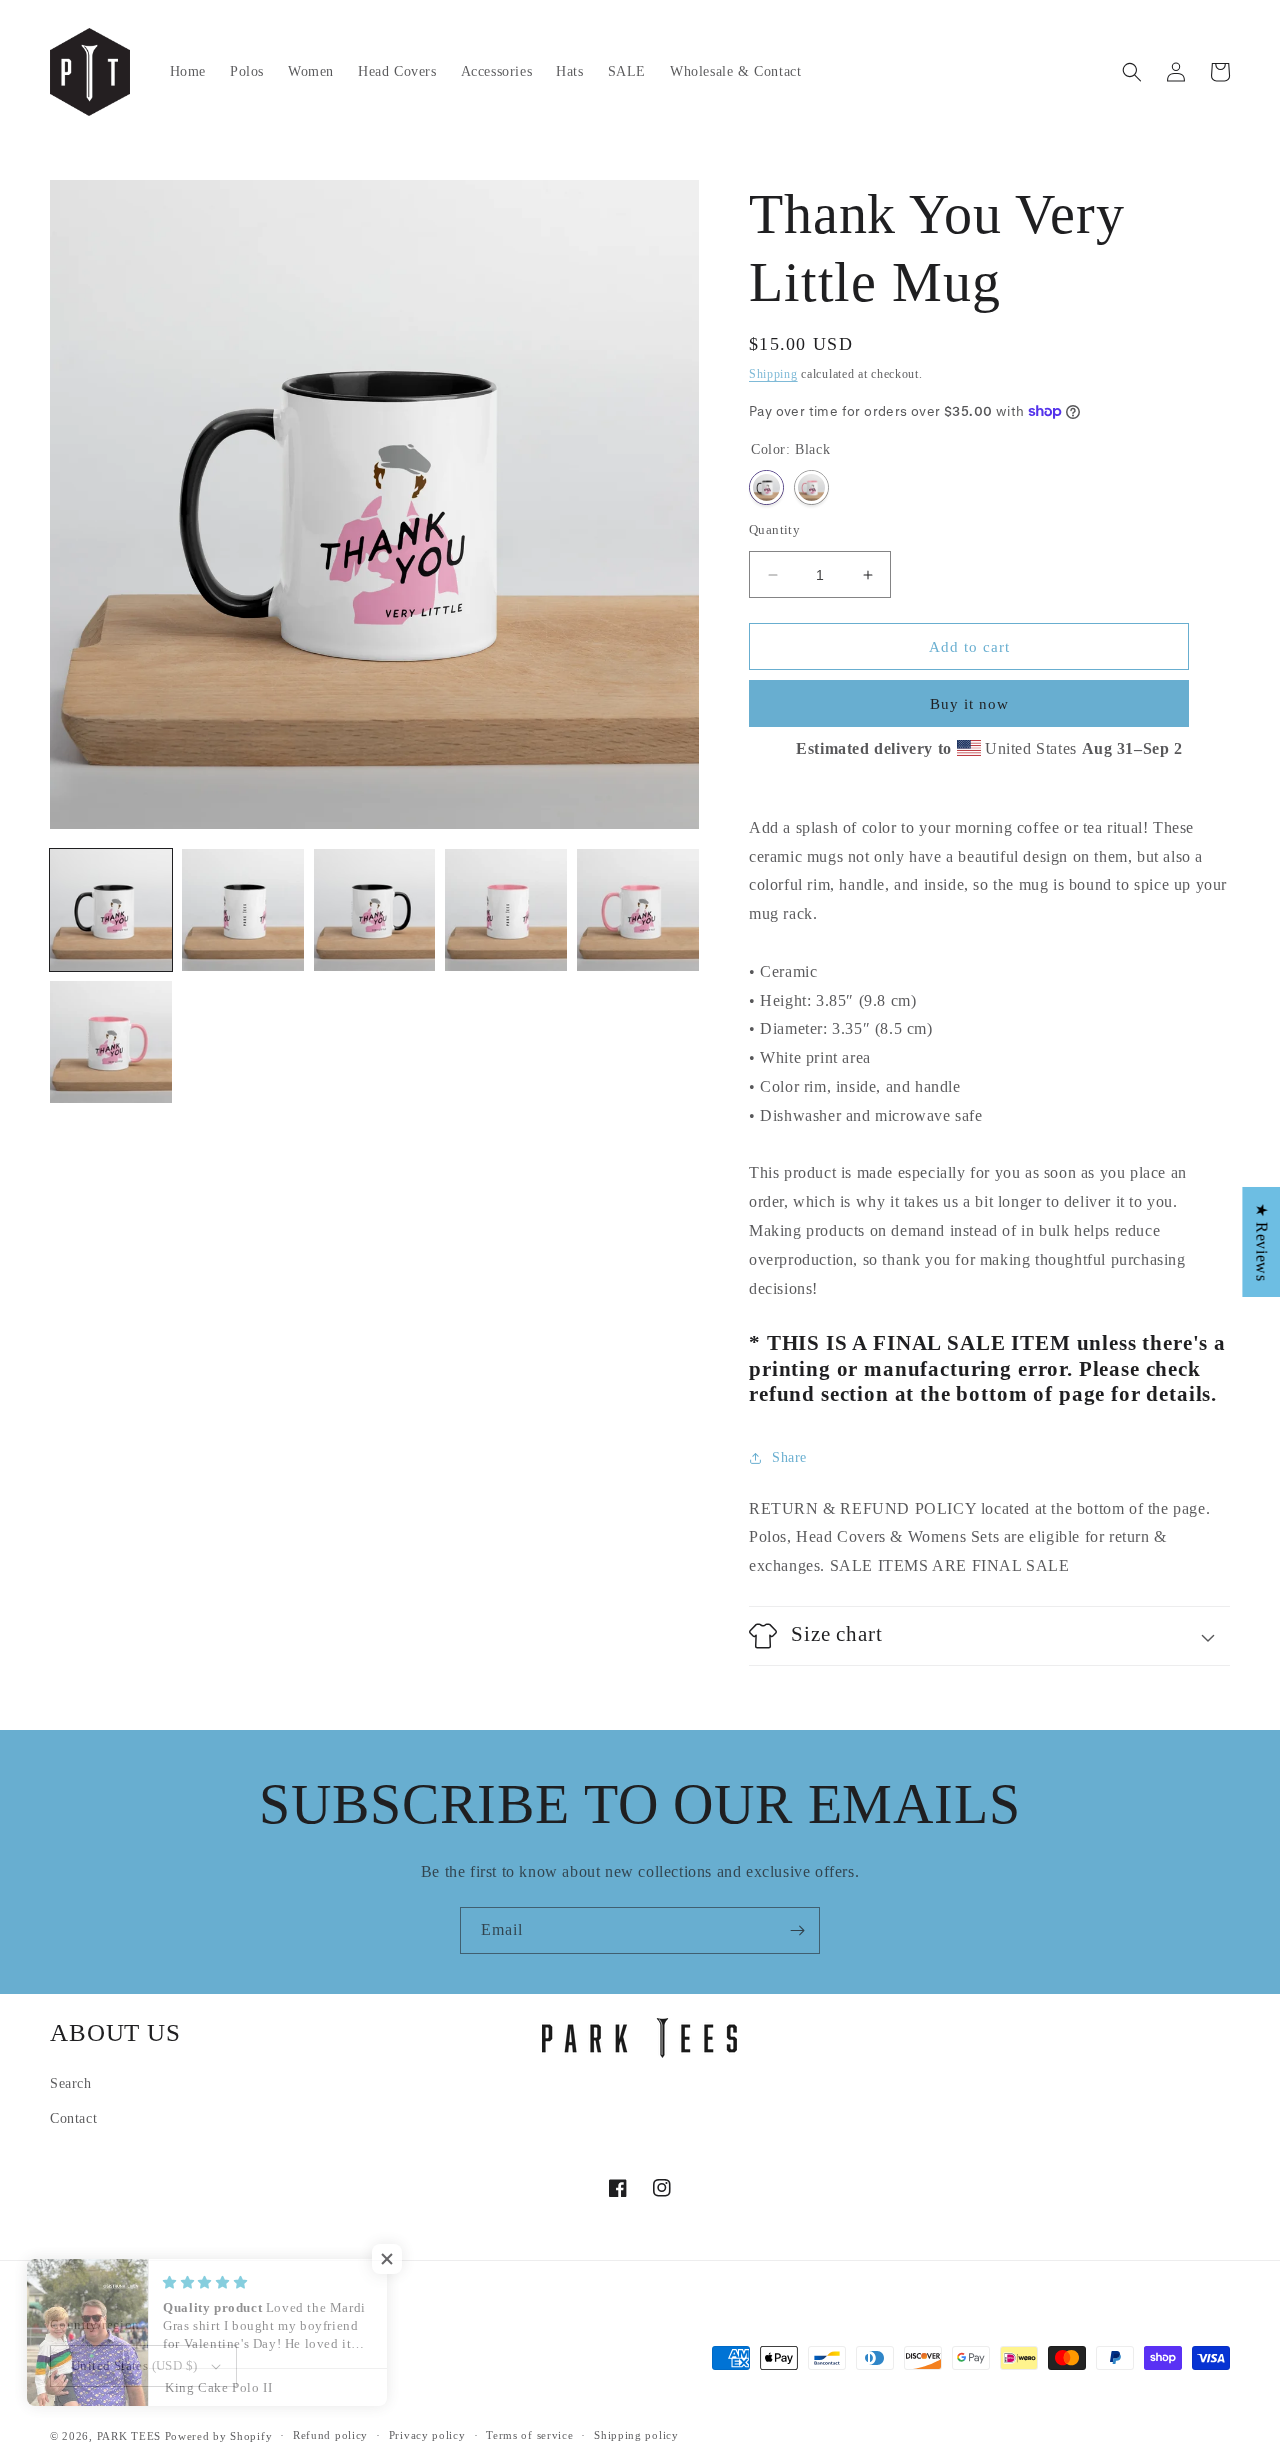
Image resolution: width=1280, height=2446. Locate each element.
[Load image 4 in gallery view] (506, 910)
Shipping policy (636, 2435)
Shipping (773, 374)
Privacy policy (427, 2435)
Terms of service (529, 2435)
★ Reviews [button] (1261, 1242)
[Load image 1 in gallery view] (111, 910)
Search (71, 2083)
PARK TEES (129, 2436)
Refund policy (330, 2435)
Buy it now (969, 704)
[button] (1132, 72)
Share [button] (789, 1457)
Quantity (774, 529)
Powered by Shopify (219, 2436)
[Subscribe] (797, 1930)
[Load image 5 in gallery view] (638, 910)
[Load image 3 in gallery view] (375, 910)
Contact (73, 2118)
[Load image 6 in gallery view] (111, 1042)
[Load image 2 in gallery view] (243, 910)
